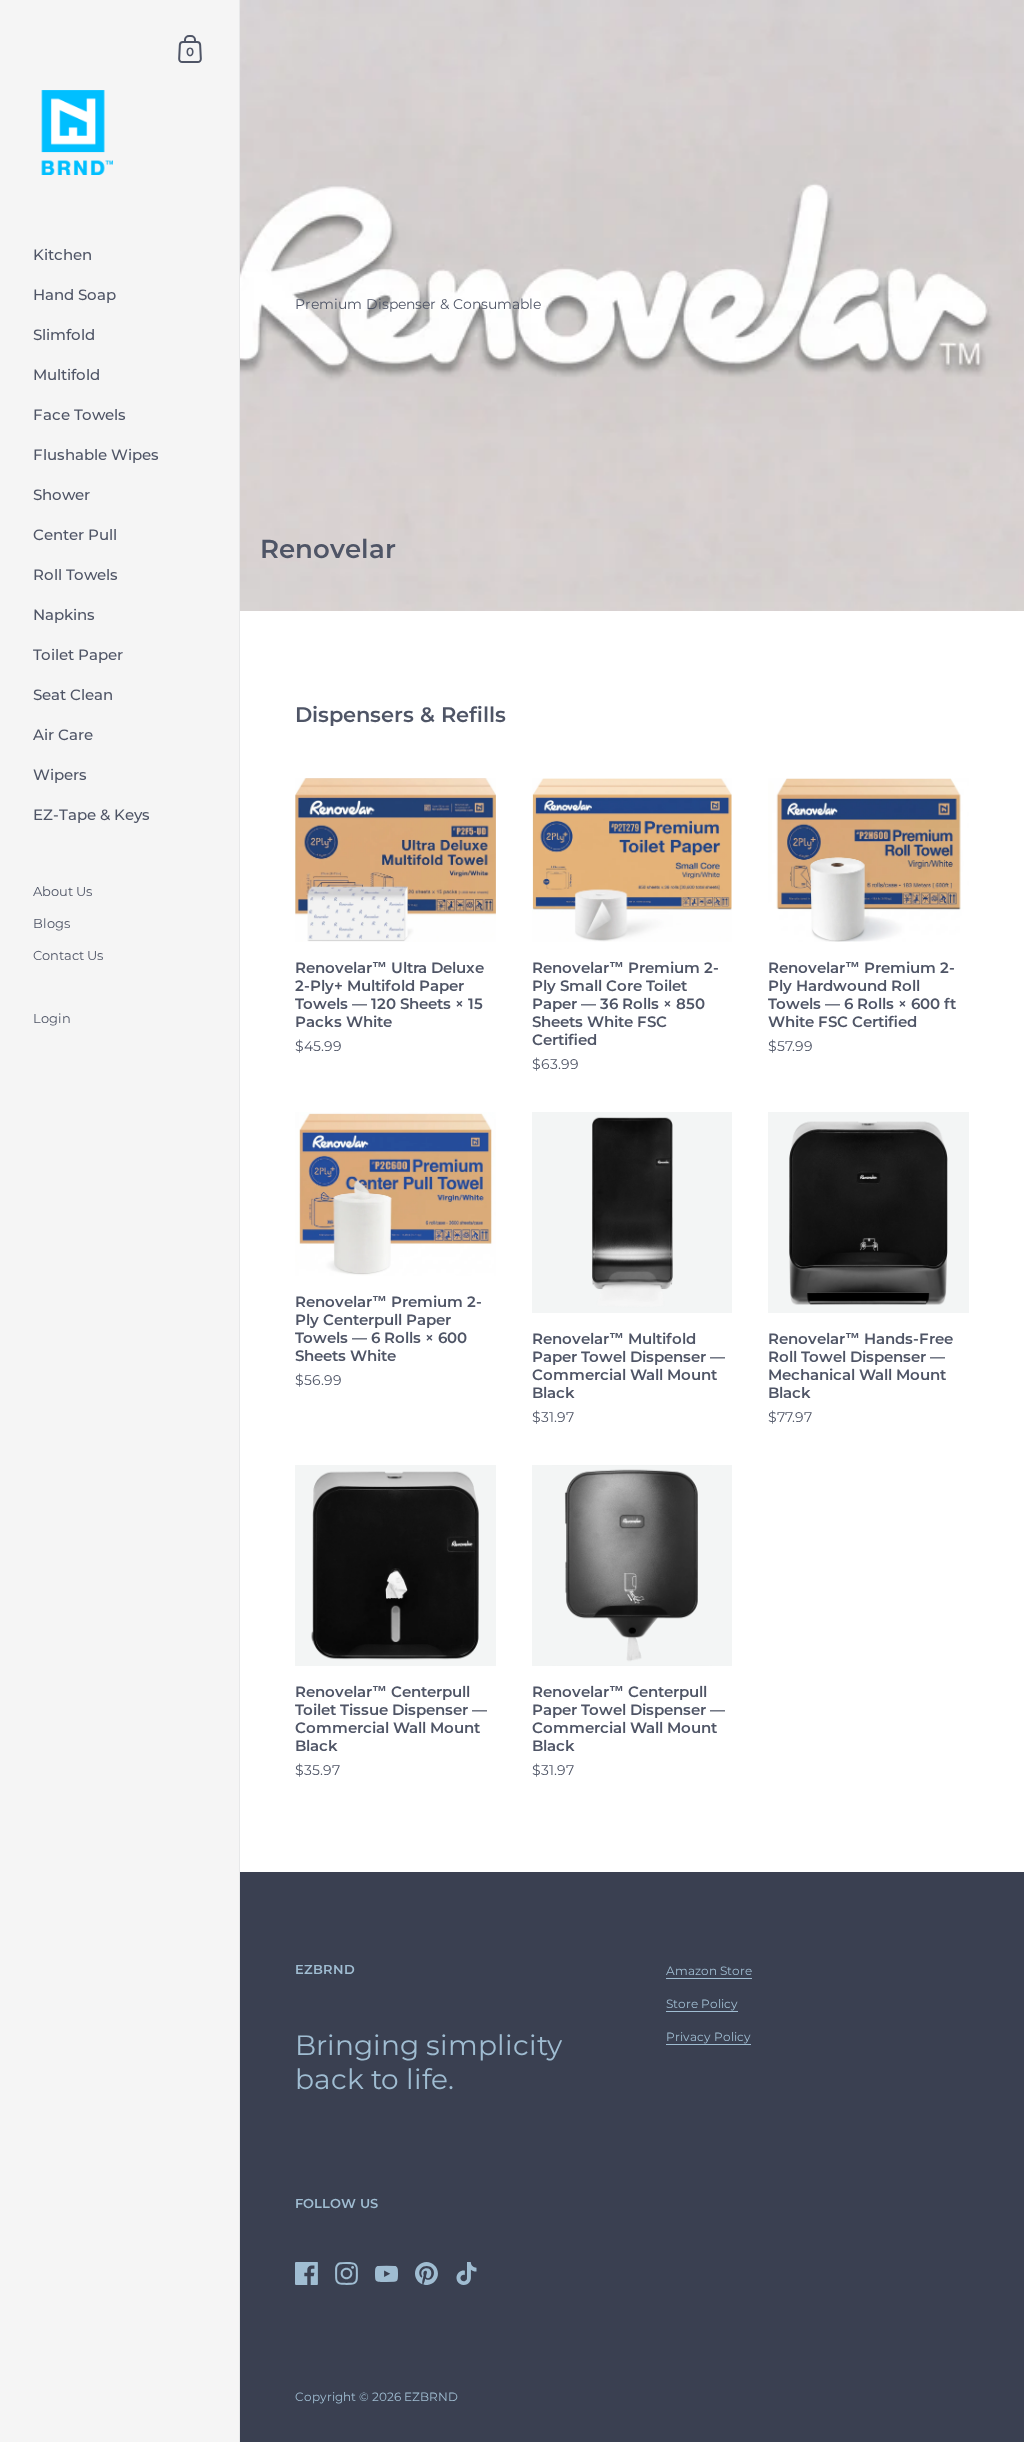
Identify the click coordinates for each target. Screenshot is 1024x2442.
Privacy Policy (708, 2036)
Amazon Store (709, 1970)
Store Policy (702, 2003)
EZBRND (431, 2396)
